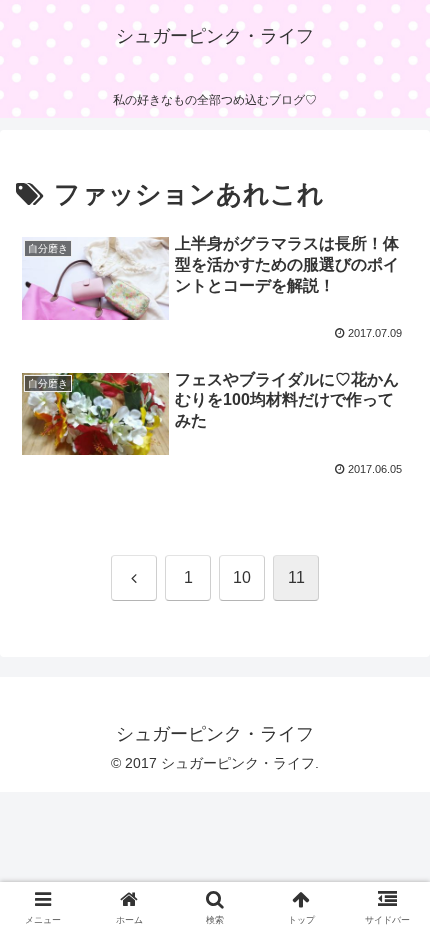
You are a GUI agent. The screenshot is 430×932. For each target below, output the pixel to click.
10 (242, 577)
